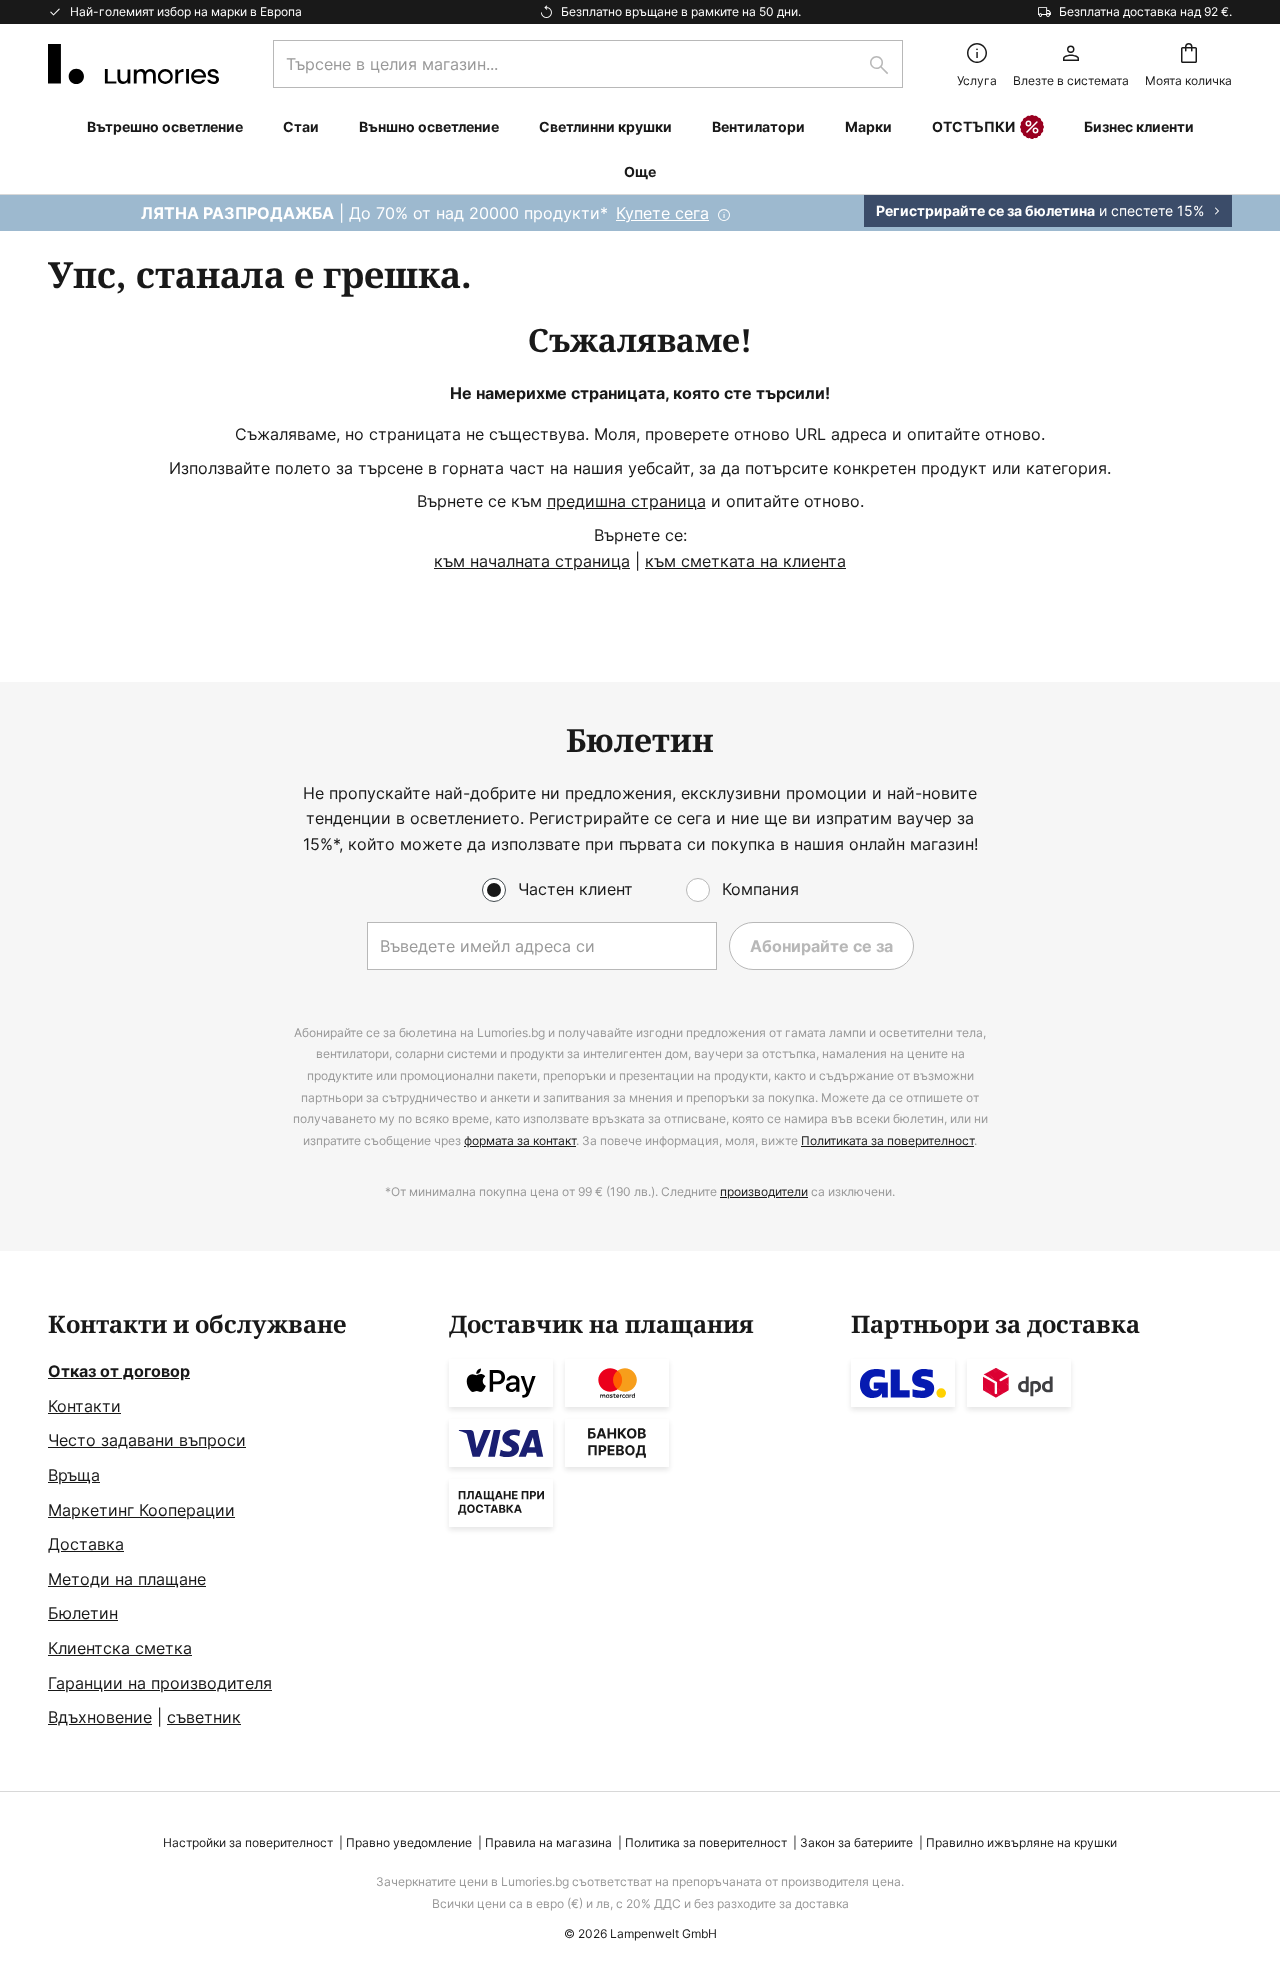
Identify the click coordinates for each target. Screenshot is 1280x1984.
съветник (204, 1717)
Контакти (84, 1406)
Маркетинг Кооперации (141, 1510)
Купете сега (662, 213)
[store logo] (133, 64)
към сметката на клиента (745, 561)
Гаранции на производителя (160, 1683)
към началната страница (532, 561)
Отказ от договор (119, 1371)
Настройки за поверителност (248, 1842)
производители (764, 1191)
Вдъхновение (100, 1717)
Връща (74, 1475)
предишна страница (626, 501)
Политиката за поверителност (887, 1140)
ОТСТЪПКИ (973, 126)
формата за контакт (520, 1140)
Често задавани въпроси (147, 1440)
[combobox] (588, 64)
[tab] (238, 1521)
